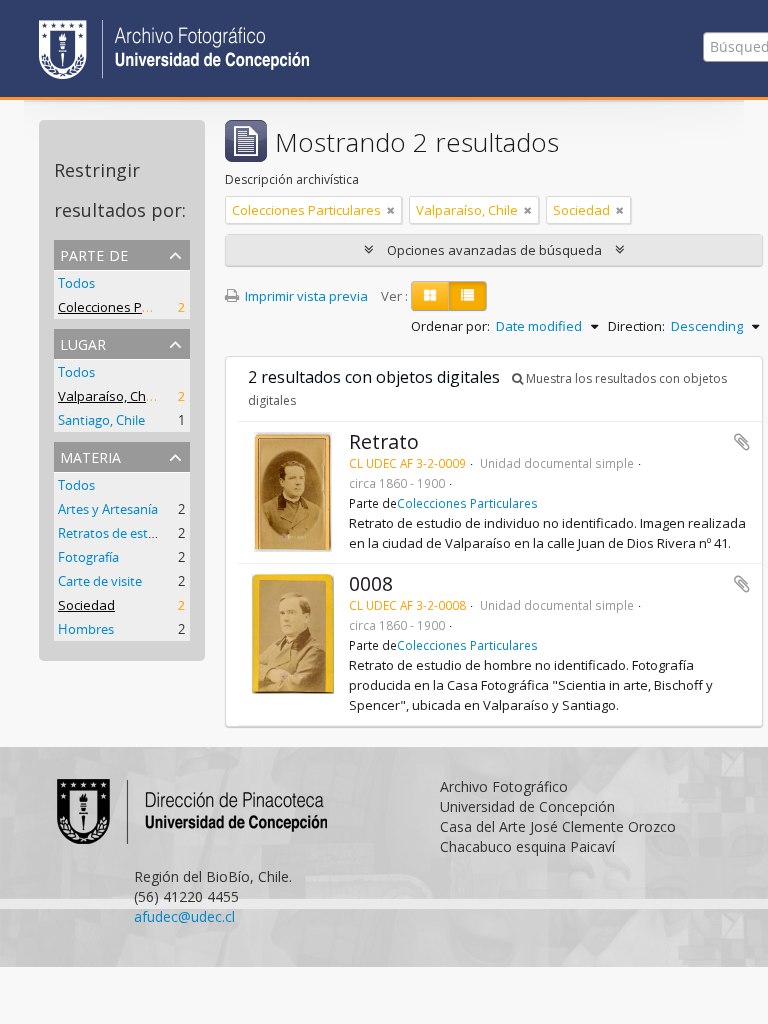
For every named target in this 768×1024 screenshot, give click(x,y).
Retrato (384, 441)
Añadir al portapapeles (742, 442)
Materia (90, 455)
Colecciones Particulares (132, 307)
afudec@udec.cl (184, 916)
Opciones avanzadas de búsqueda (494, 250)
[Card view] (430, 296)
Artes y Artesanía (108, 509)
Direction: (636, 326)
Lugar (83, 342)
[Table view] (467, 296)
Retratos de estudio (116, 533)
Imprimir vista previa (305, 296)
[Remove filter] (391, 210)
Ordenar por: (450, 326)
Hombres (86, 629)
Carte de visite (100, 581)
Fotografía (88, 557)
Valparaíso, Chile (109, 396)
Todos (76, 283)
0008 (371, 583)
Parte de (94, 253)
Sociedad (86, 605)
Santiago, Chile (101, 420)
